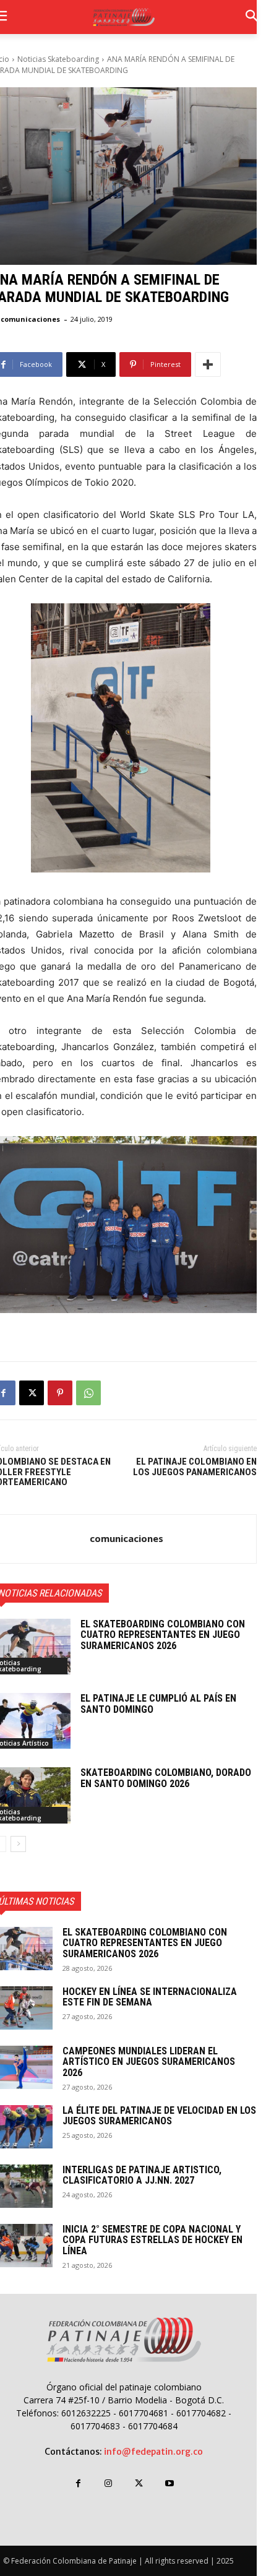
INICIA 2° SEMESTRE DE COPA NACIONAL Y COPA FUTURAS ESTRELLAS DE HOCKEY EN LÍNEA (152, 2240)
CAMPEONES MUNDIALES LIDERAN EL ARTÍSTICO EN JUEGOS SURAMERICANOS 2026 (149, 2062)
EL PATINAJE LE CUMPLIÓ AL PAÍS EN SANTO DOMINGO (158, 1704)
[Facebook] (78, 2483)
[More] (208, 364)
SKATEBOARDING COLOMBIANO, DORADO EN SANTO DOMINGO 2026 (166, 1778)
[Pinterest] (60, 1393)
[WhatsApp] (88, 1393)
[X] (32, 1393)
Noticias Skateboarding (58, 59)
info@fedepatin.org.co (153, 2452)
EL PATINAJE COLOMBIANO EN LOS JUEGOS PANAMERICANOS (195, 1467)
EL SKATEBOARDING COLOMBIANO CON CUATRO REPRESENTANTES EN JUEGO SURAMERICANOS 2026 (163, 1635)
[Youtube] (169, 2483)
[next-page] (18, 1844)
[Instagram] (109, 2483)
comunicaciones (30, 319)
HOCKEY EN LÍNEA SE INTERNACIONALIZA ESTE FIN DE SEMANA (150, 1997)
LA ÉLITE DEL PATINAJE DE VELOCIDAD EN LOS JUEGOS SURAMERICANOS (159, 2116)
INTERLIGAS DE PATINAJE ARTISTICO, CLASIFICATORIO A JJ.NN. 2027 (142, 2175)
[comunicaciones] (41, 1539)
